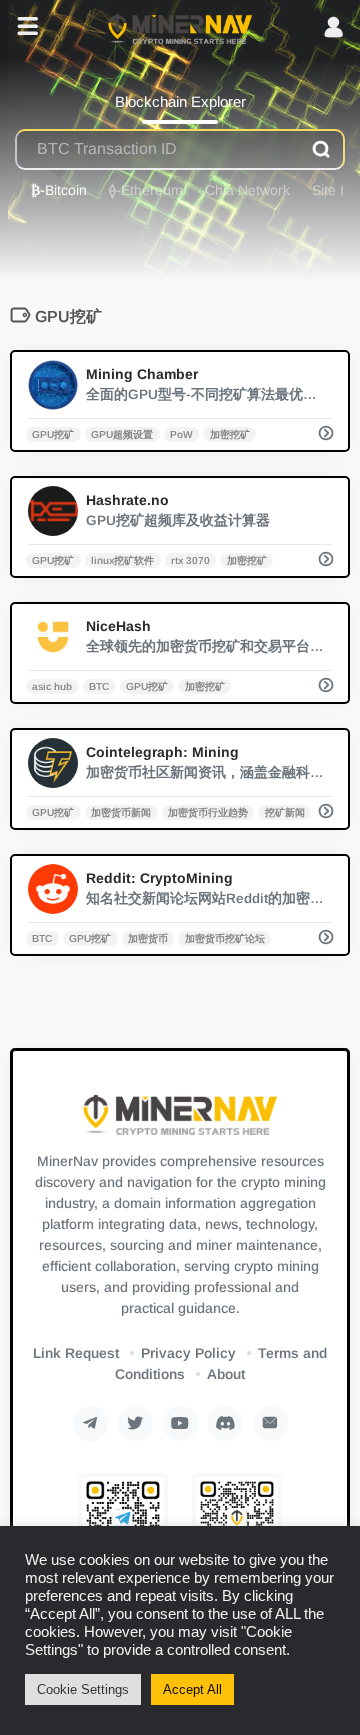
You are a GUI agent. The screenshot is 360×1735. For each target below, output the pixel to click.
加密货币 (148, 937)
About (226, 1374)
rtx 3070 (190, 559)
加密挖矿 (230, 433)
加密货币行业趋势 (208, 811)
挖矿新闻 (285, 811)
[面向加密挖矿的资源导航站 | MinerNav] (180, 28)
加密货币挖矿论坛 (225, 937)
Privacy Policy (188, 1353)
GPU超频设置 (122, 433)
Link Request (76, 1353)
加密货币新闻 (121, 811)
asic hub (52, 685)
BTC (99, 685)
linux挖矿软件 (122, 559)
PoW (181, 433)
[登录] (333, 28)
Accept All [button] (192, 1689)
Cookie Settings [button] (83, 1689)
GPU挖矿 (53, 433)
